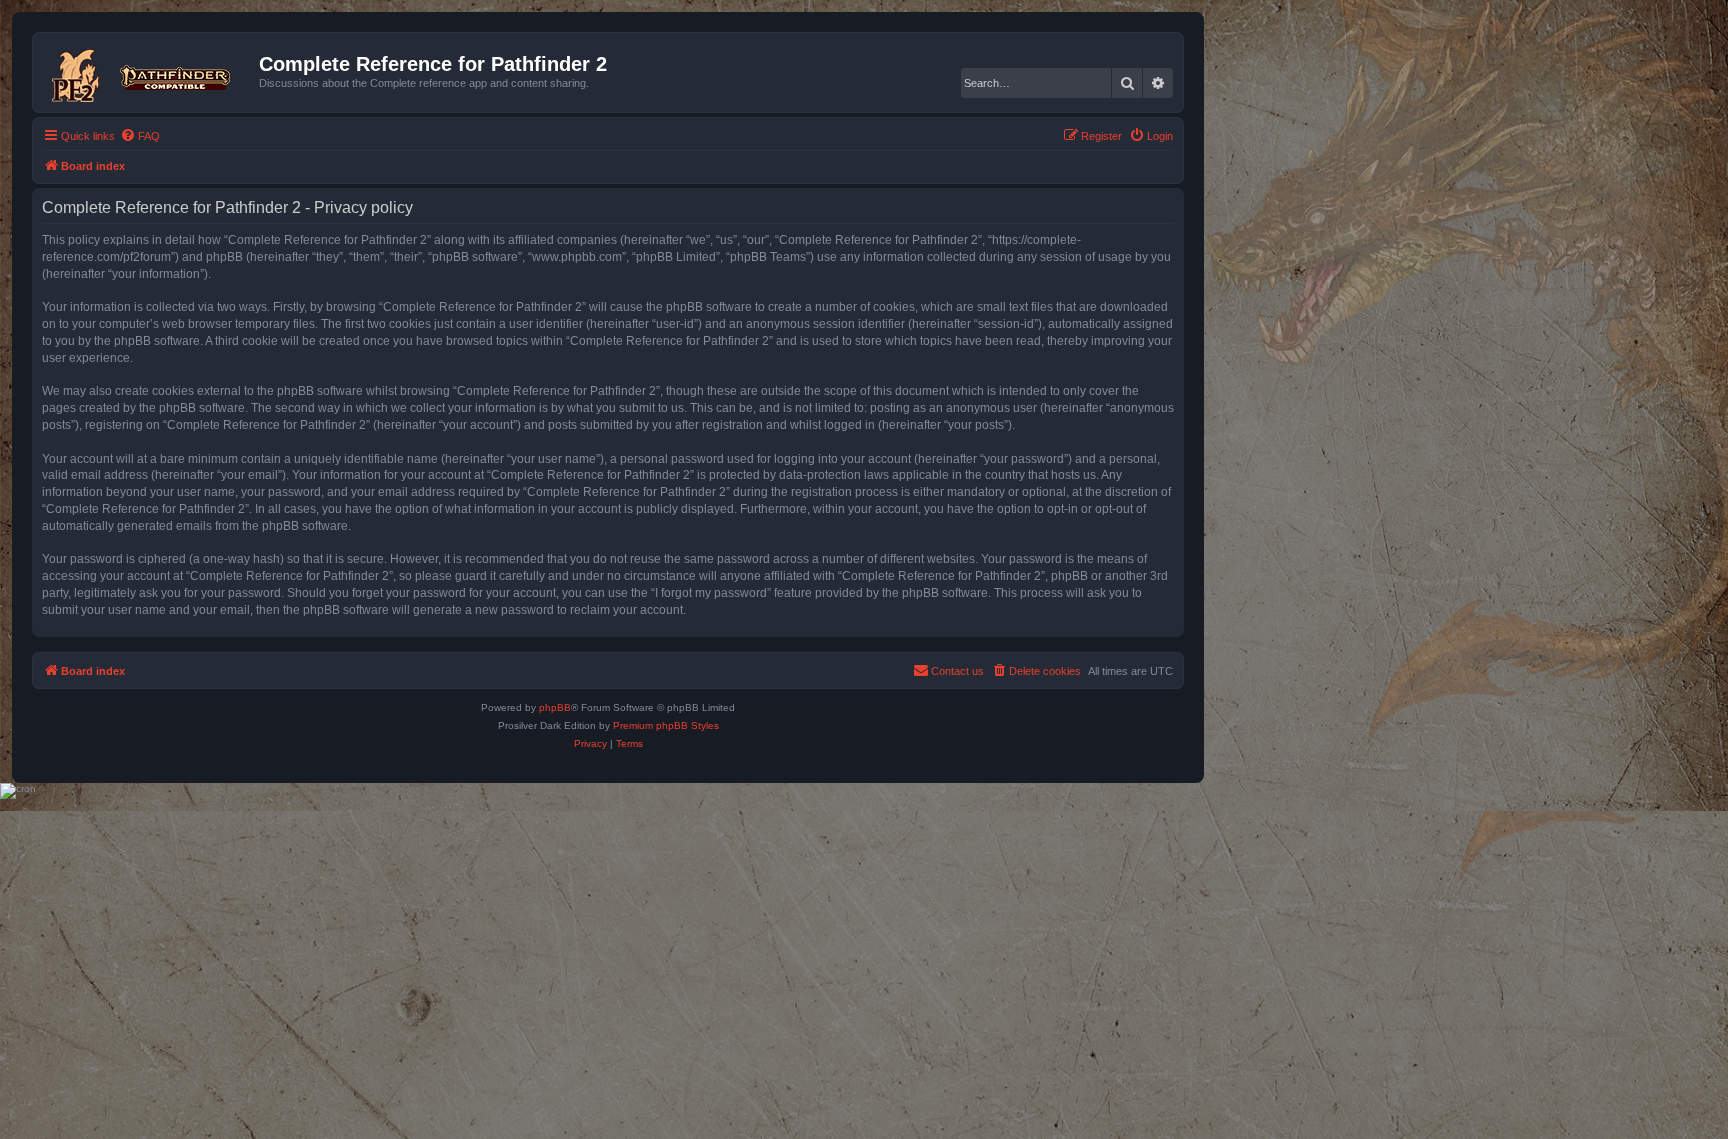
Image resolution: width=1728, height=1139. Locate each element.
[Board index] (148, 72)
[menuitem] (140, 136)
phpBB (555, 707)
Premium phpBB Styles (666, 725)
